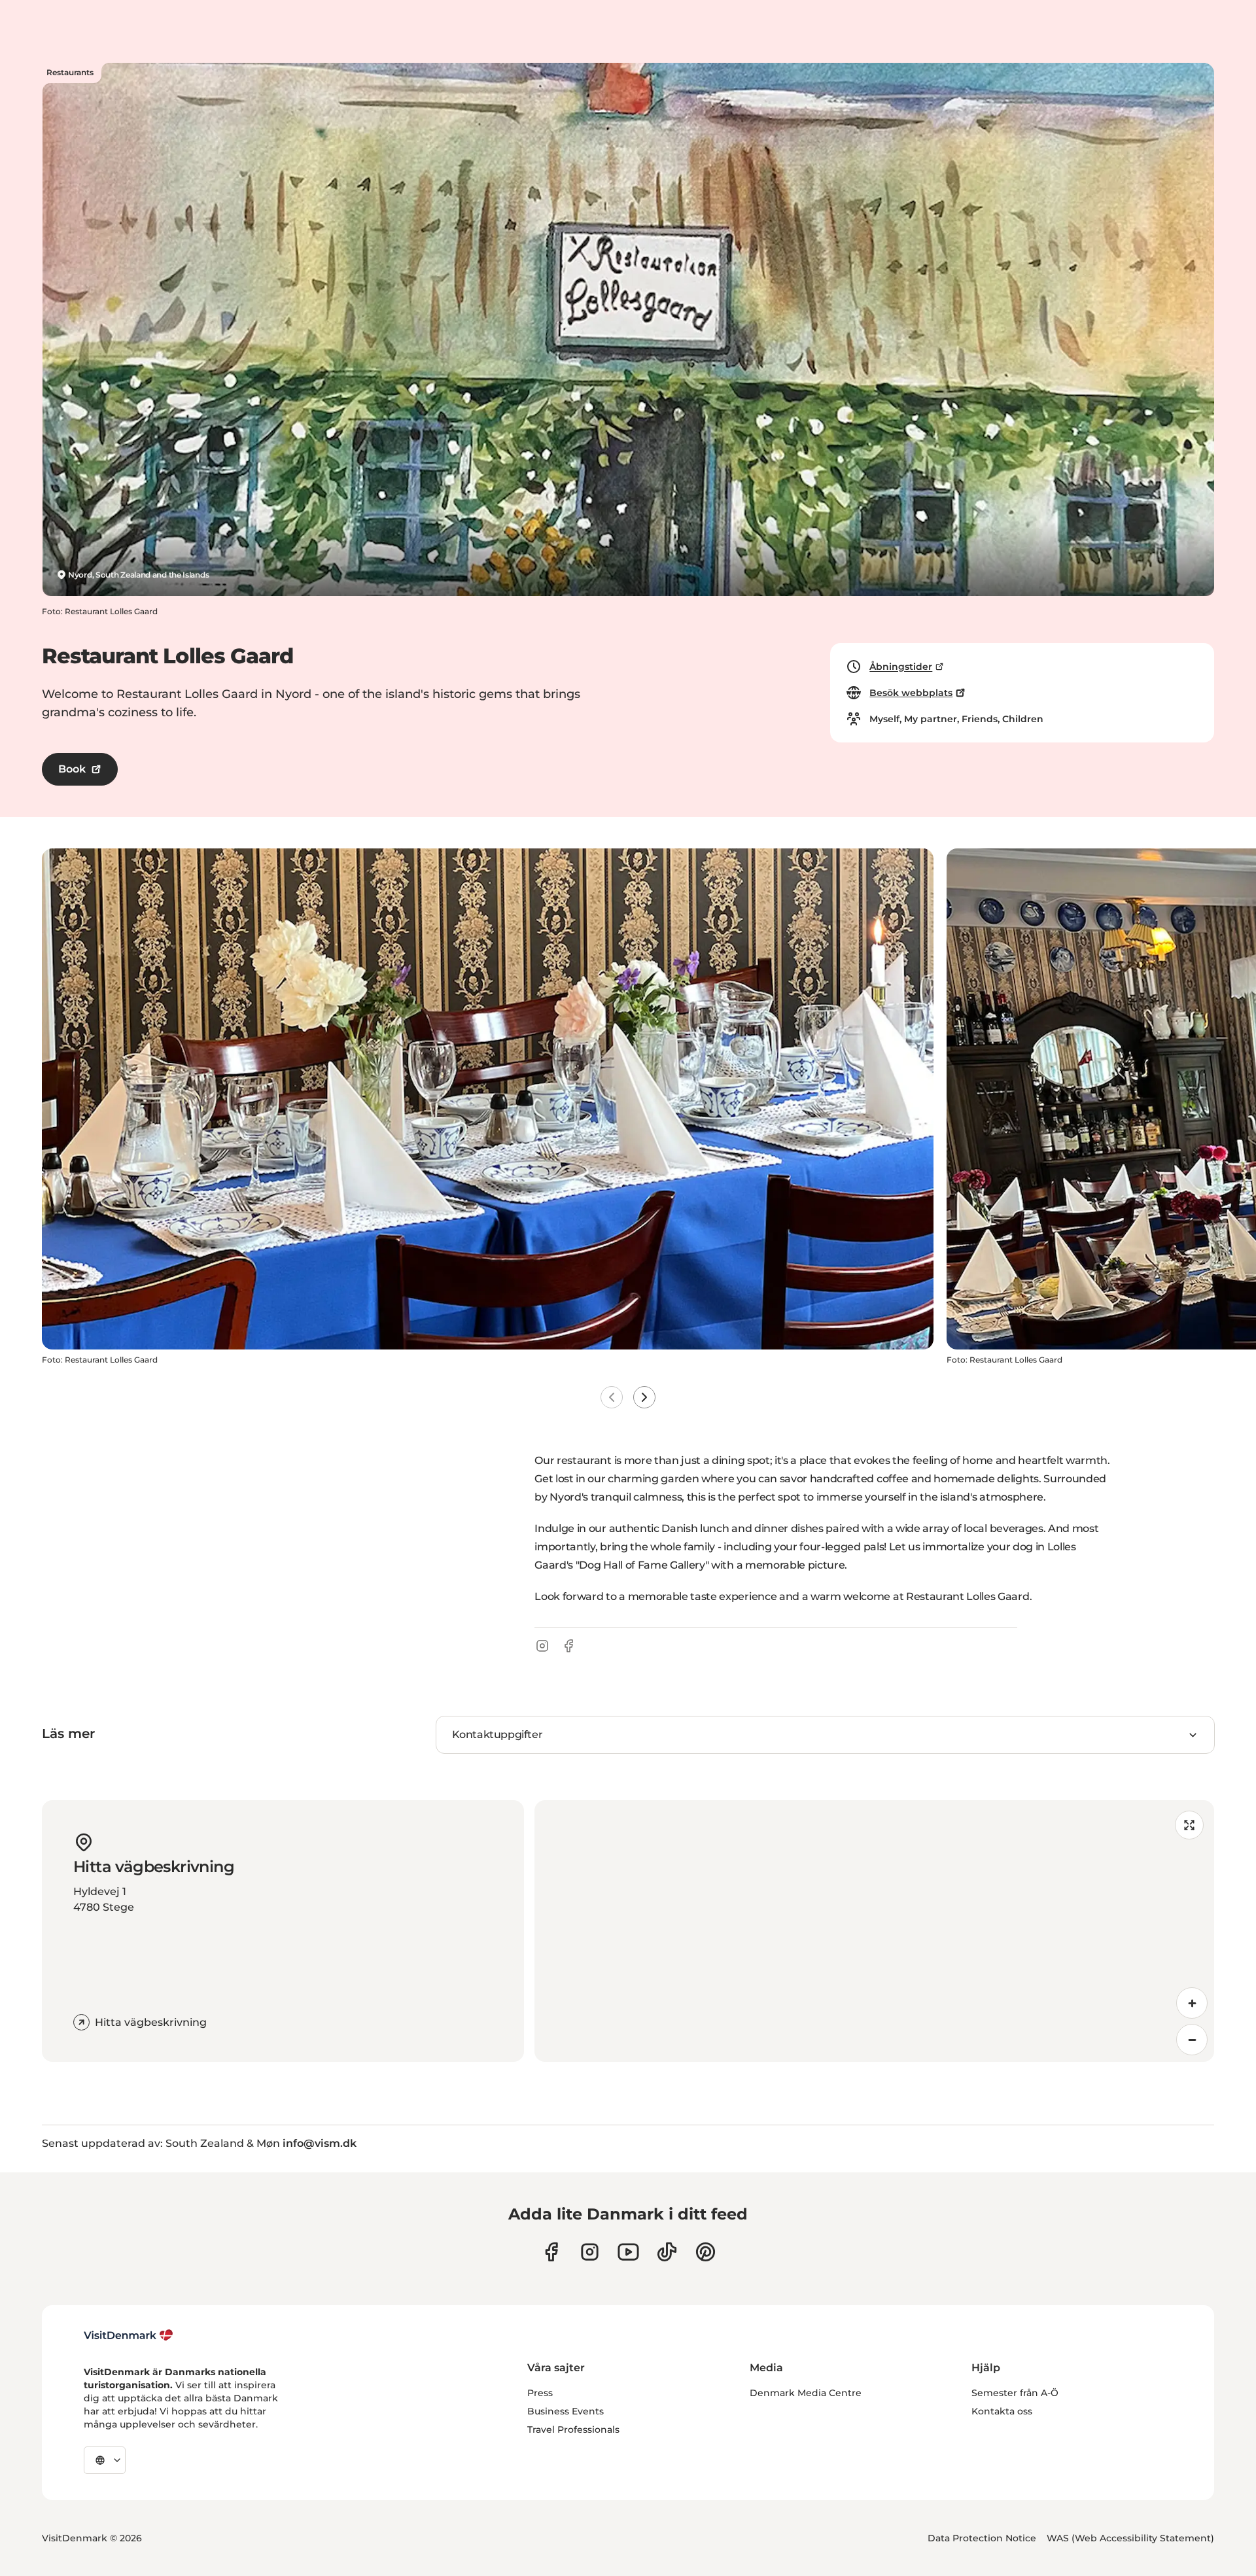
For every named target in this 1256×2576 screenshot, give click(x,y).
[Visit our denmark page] (551, 2252)
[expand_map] (1189, 1825)
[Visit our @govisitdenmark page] (667, 2252)
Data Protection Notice (982, 2538)
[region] (874, 1931)
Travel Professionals (573, 2429)
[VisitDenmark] (129, 2335)
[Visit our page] (590, 2252)
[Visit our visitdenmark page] (628, 2252)
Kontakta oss (1002, 2411)
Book (72, 769)
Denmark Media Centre (806, 2393)
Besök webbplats (911, 693)
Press (540, 2393)
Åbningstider (901, 667)
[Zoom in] (1192, 2003)
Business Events (566, 2411)
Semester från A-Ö (1015, 2393)
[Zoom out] (1192, 2040)
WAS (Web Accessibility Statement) (1130, 2538)
